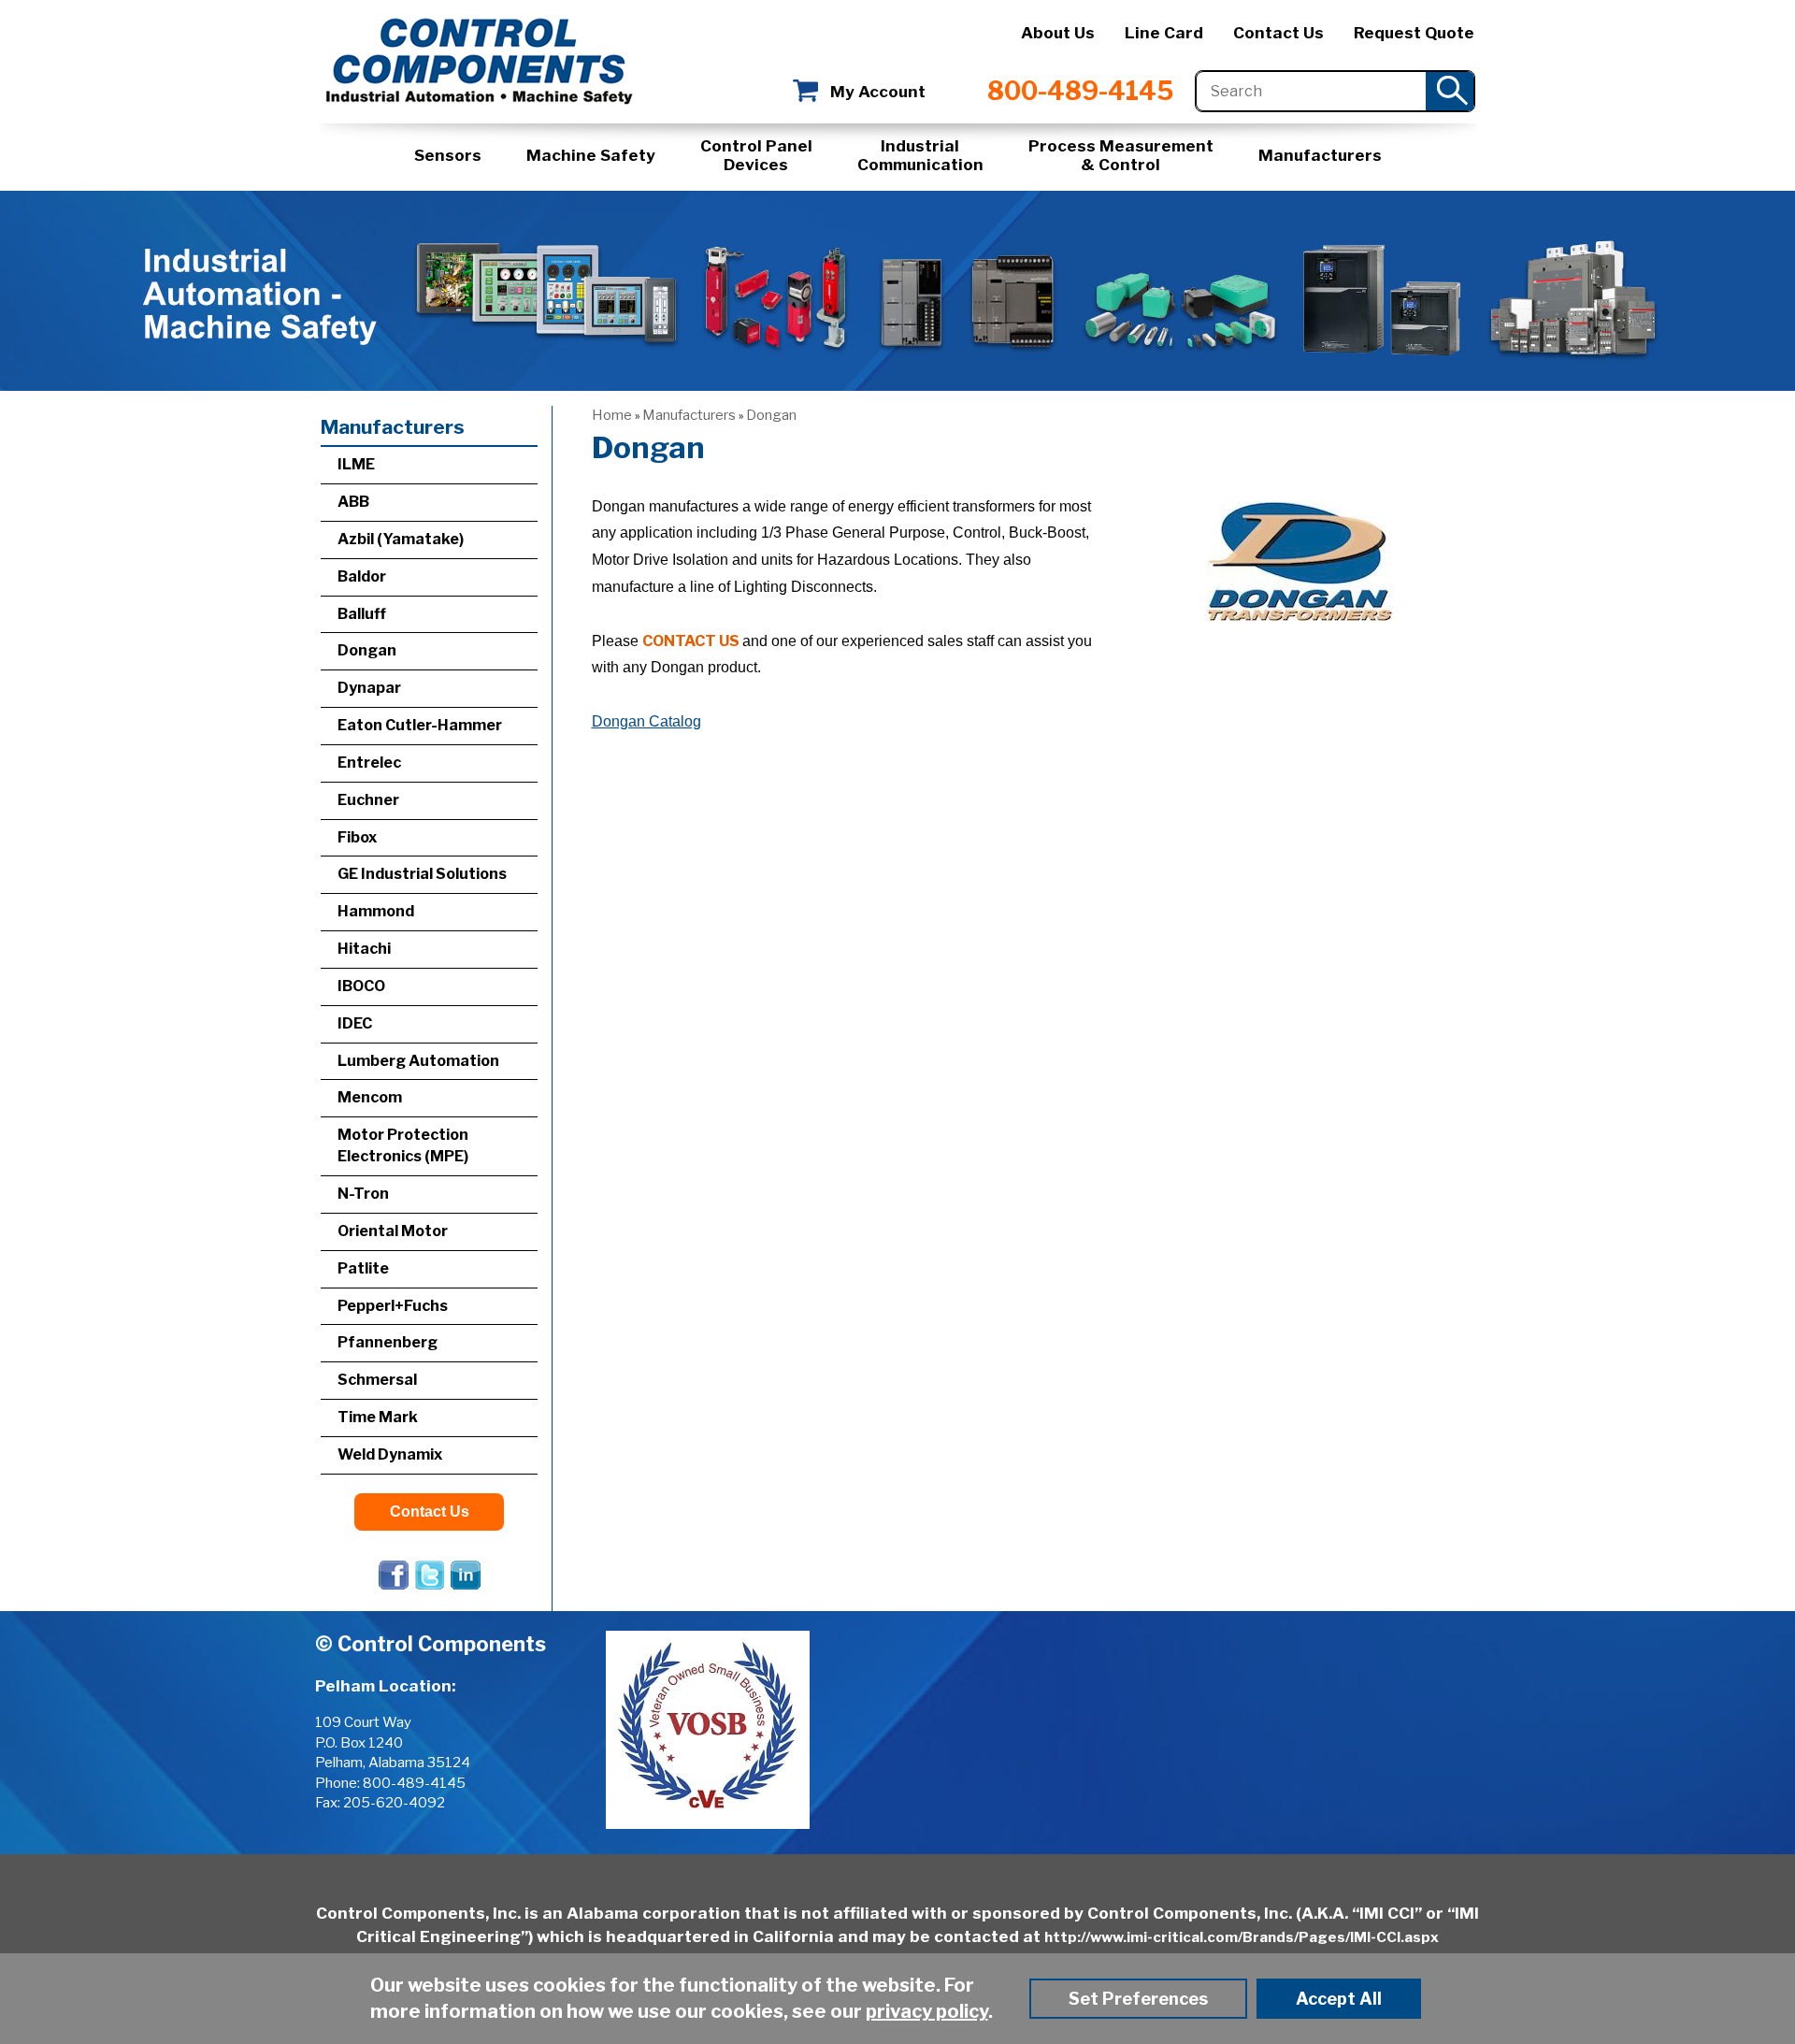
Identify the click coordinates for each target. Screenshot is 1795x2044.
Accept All (1339, 1999)
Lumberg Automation (418, 1061)
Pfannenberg (388, 1342)
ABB (353, 502)
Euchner (368, 800)
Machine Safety (591, 155)
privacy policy (927, 2011)
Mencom (370, 1097)
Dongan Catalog (646, 721)
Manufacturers (1320, 155)
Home (612, 415)
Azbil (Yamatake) (401, 539)
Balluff (362, 614)
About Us (1058, 33)
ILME (356, 464)
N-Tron (363, 1194)
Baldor (362, 576)
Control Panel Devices (756, 155)
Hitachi (364, 949)
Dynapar (369, 688)
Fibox (357, 837)
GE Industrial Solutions (422, 874)
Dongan (771, 415)
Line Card (1164, 33)
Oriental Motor (393, 1231)
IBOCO (361, 986)
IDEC (355, 1023)
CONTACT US (691, 641)
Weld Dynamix (390, 1454)
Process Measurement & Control (1121, 155)
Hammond (376, 911)
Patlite (363, 1268)
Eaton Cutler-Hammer (420, 725)
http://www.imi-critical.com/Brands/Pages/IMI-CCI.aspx (1242, 1937)
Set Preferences (1138, 1999)
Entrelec (369, 763)
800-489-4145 (1080, 91)
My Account (878, 92)
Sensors (448, 155)
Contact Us (1278, 33)
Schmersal (377, 1380)
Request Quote (1414, 33)
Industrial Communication (920, 155)
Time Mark (378, 1417)
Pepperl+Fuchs (393, 1306)
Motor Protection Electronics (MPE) (403, 1145)
